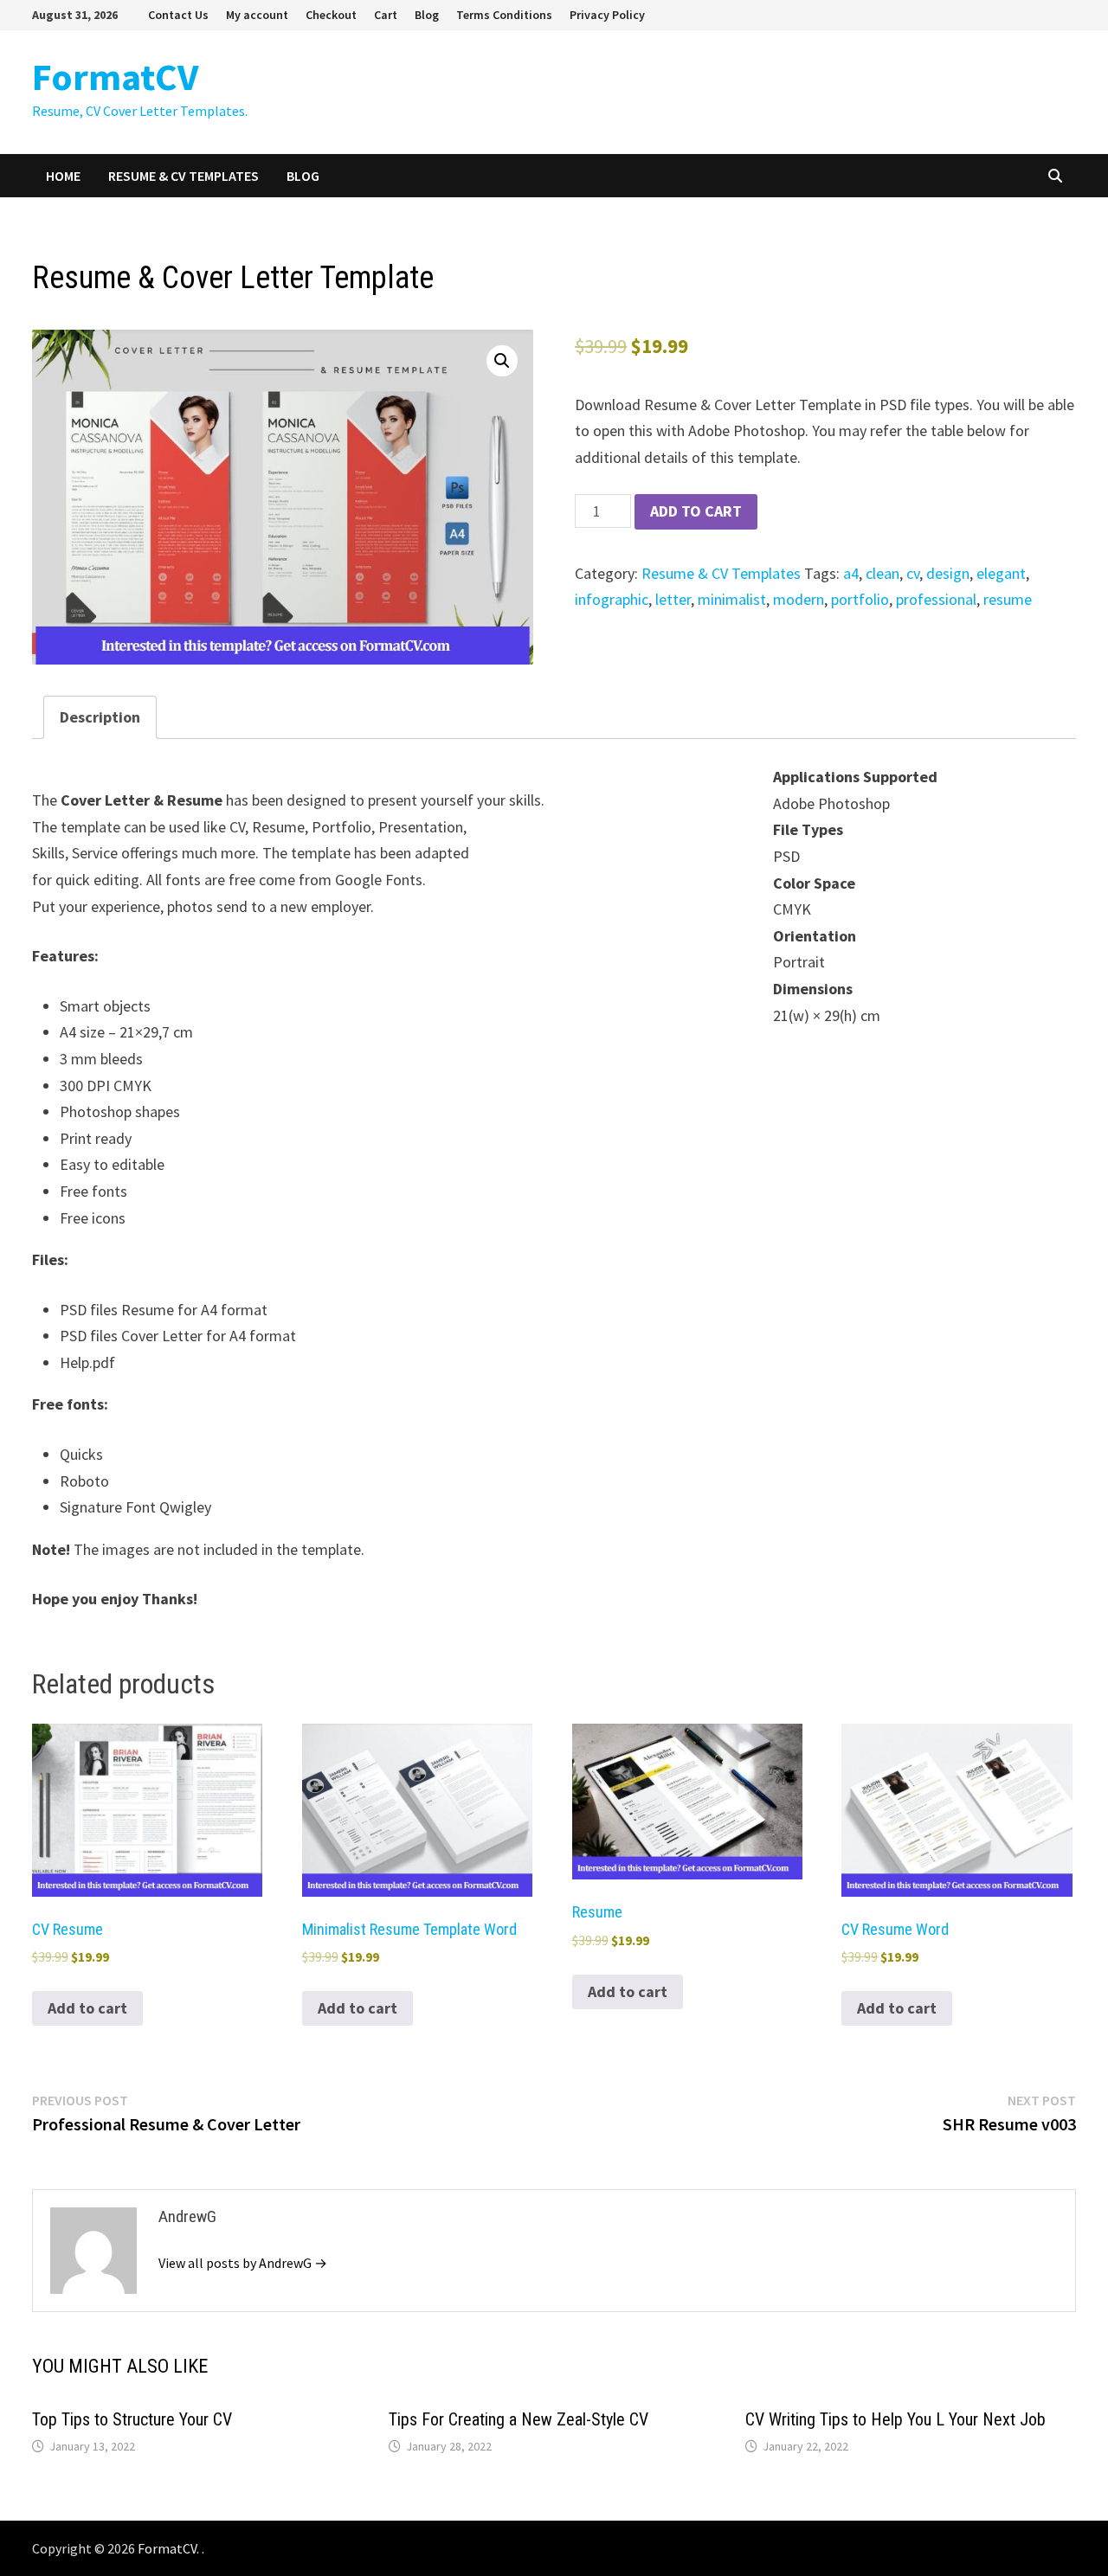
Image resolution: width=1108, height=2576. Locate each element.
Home (63, 176)
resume (1008, 599)
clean (883, 573)
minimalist (732, 599)
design (948, 573)
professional (936, 599)
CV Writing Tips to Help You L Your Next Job (895, 2419)
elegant (1001, 573)
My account (257, 15)
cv (913, 573)
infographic (612, 599)
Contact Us (178, 15)
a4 (851, 573)
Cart (386, 15)
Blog (427, 15)
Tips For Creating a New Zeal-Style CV (519, 2419)
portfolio (860, 599)
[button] (502, 361)
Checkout (331, 15)
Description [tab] (100, 717)
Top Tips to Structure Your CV (132, 2419)
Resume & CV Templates (184, 176)
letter (673, 599)
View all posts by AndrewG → (243, 2263)
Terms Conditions (504, 15)
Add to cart (696, 511)
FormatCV (115, 77)
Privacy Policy (607, 15)
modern (799, 599)
